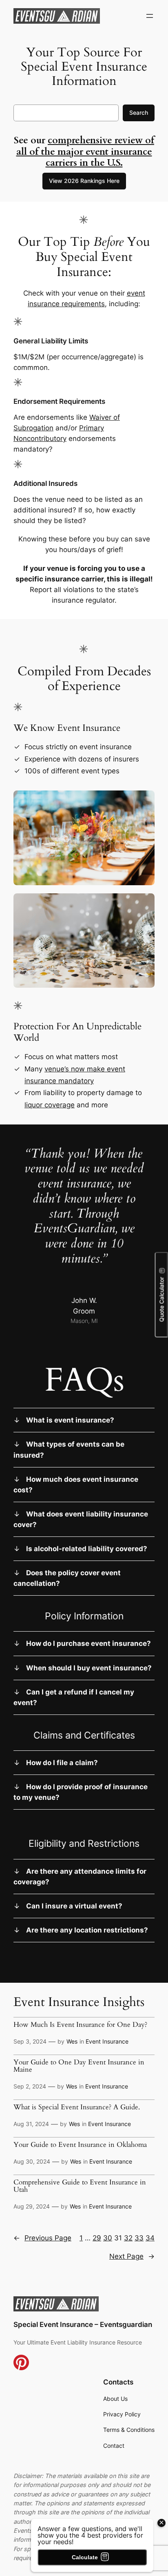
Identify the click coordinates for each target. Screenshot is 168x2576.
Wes (72, 2041)
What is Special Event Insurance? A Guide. (77, 2107)
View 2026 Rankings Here (84, 181)
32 (128, 2238)
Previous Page (42, 2238)
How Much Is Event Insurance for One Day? (80, 2025)
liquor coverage (50, 1105)
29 (97, 2238)
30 (108, 2238)
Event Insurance (107, 2041)
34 (150, 2238)
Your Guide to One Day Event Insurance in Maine (79, 2066)
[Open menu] (150, 16)
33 (139, 2238)
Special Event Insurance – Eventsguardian (83, 2324)
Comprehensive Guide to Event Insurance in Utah (80, 2186)
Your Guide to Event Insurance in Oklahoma (80, 2145)
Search (139, 112)
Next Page (132, 2256)
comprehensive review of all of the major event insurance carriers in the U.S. (85, 151)
